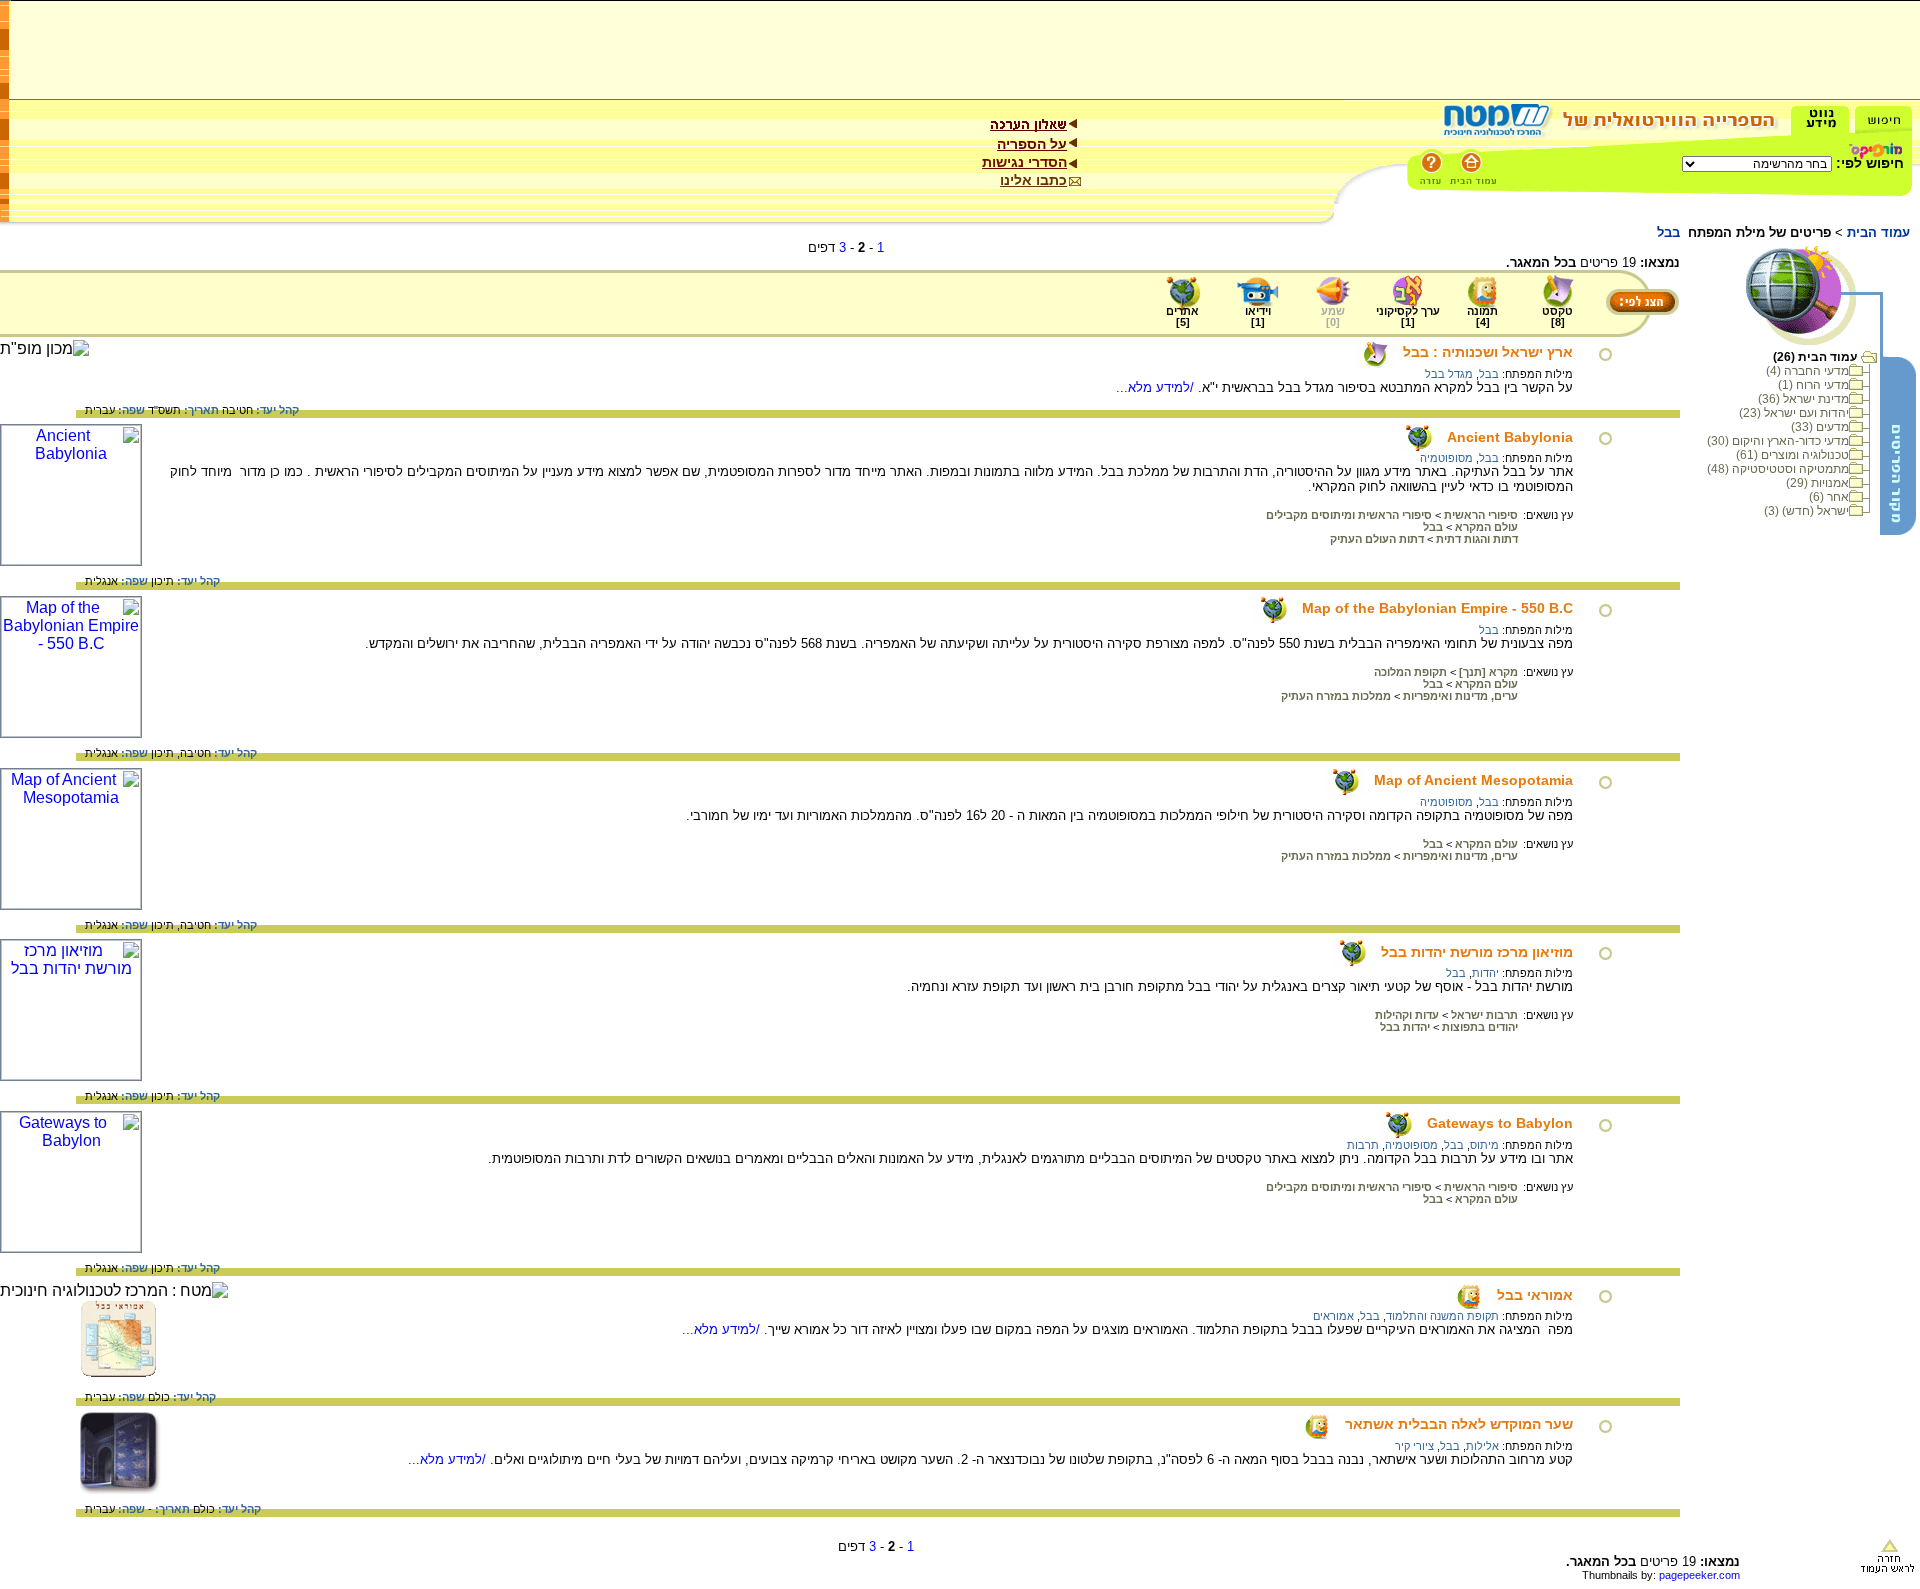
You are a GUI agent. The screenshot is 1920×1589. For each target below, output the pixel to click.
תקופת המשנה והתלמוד (1442, 1316)
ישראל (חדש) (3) (1806, 511)
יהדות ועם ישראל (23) (1794, 413)
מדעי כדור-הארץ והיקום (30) (1778, 441)
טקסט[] (1557, 316)
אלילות (1482, 1446)
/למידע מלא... (1157, 387)
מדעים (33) (1820, 427)
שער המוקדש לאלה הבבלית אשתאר (1459, 1424)
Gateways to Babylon (1500, 1123)
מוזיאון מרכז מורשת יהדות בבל (1477, 952)
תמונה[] (1482, 316)
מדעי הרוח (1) (1813, 385)
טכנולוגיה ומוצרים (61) (1792, 455)
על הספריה (1032, 144)
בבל (1489, 374)
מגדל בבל (1449, 374)
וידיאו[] (1258, 316)
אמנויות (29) (1817, 483)
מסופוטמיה (1446, 458)
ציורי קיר (1414, 1446)
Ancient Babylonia (1510, 437)
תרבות (1363, 1145)
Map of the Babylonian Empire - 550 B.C (1437, 608)
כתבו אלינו (1033, 180)
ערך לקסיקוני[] (1408, 316)
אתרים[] (1182, 316)
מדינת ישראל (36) (1803, 399)
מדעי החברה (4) (1807, 371)
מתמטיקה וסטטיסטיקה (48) (1778, 469)
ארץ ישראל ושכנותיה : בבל (1488, 352)
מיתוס (1484, 1145)
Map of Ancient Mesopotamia (1473, 780)
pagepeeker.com (1699, 1575)
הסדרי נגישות (1024, 162)
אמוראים (1333, 1316)
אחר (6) (1829, 497)
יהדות (1485, 973)
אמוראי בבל (1535, 1295)
